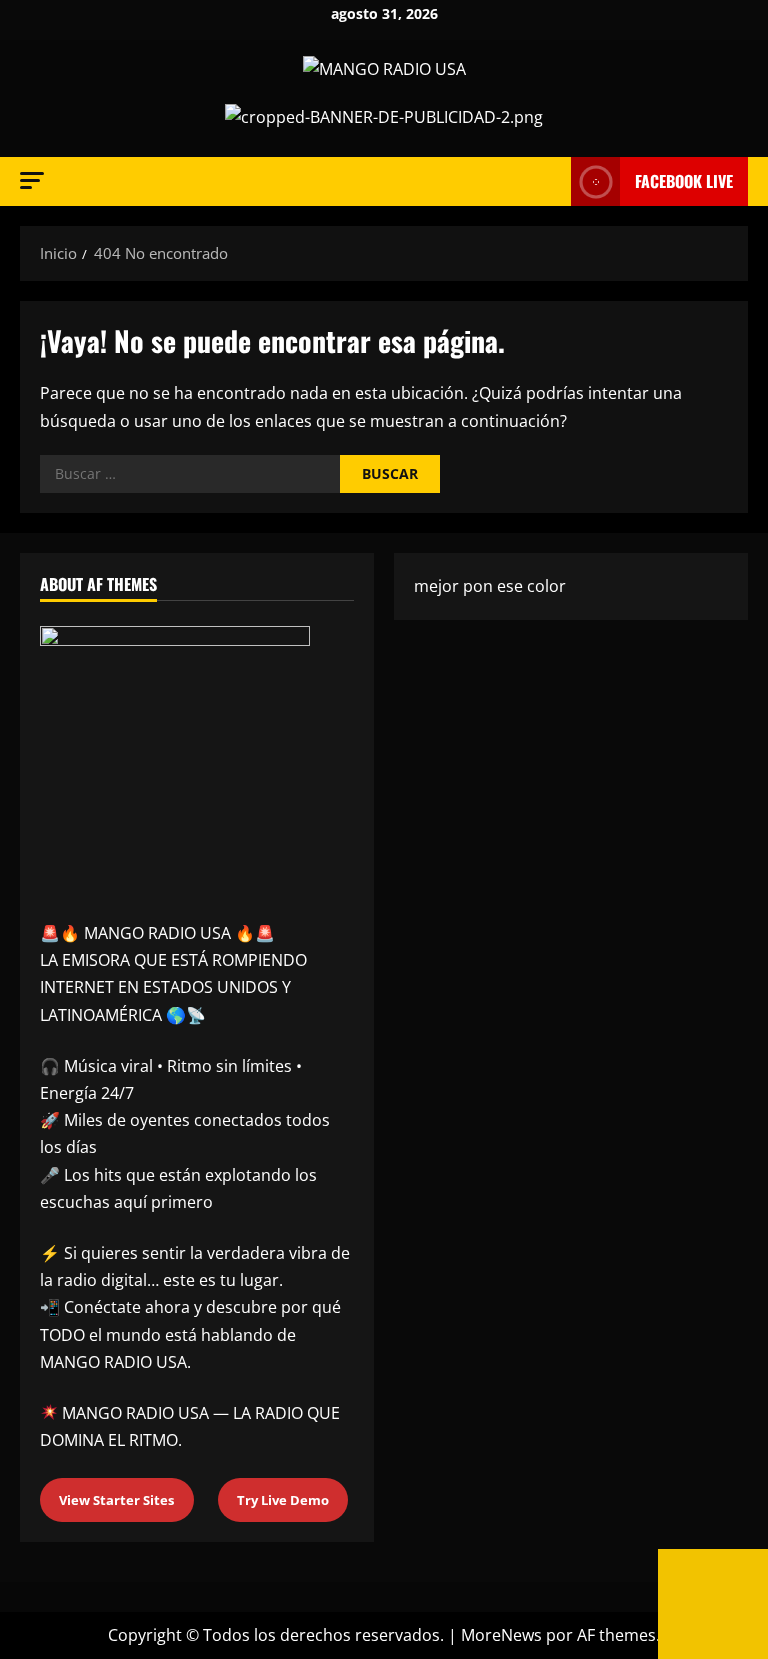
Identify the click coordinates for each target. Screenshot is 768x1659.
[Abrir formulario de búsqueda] (550, 181)
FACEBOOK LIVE (684, 181)
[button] (32, 180)
